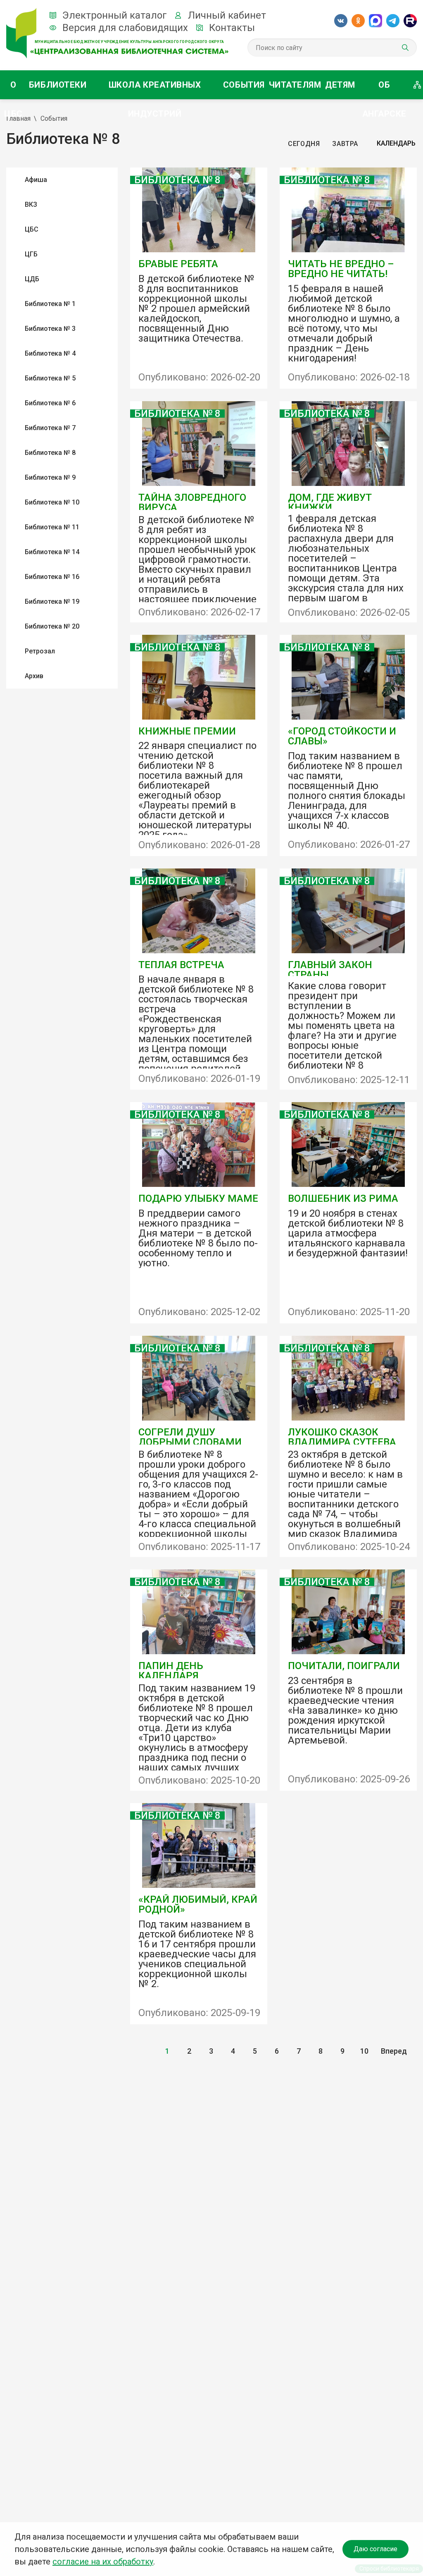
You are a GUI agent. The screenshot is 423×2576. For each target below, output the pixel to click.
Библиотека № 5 (50, 378)
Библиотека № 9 (50, 477)
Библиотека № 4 (50, 353)
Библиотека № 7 (50, 428)
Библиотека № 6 (50, 403)
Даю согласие (375, 2549)
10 (364, 2051)
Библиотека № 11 (52, 527)
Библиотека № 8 (50, 453)
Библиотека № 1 (50, 304)
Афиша (36, 180)
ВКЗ (31, 205)
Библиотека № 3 (50, 329)
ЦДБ (32, 279)
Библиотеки (58, 85)
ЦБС (32, 229)
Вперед (394, 2051)
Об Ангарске (384, 90)
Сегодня (304, 144)
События (244, 85)
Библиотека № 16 (52, 577)
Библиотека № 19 (52, 602)
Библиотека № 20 (52, 626)
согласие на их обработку (103, 2562)
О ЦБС (13, 90)
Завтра (345, 144)
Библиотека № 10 (52, 502)
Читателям (295, 85)
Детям (340, 85)
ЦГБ (31, 254)
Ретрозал (40, 651)
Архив (34, 676)
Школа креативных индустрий (155, 90)
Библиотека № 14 (52, 552)
